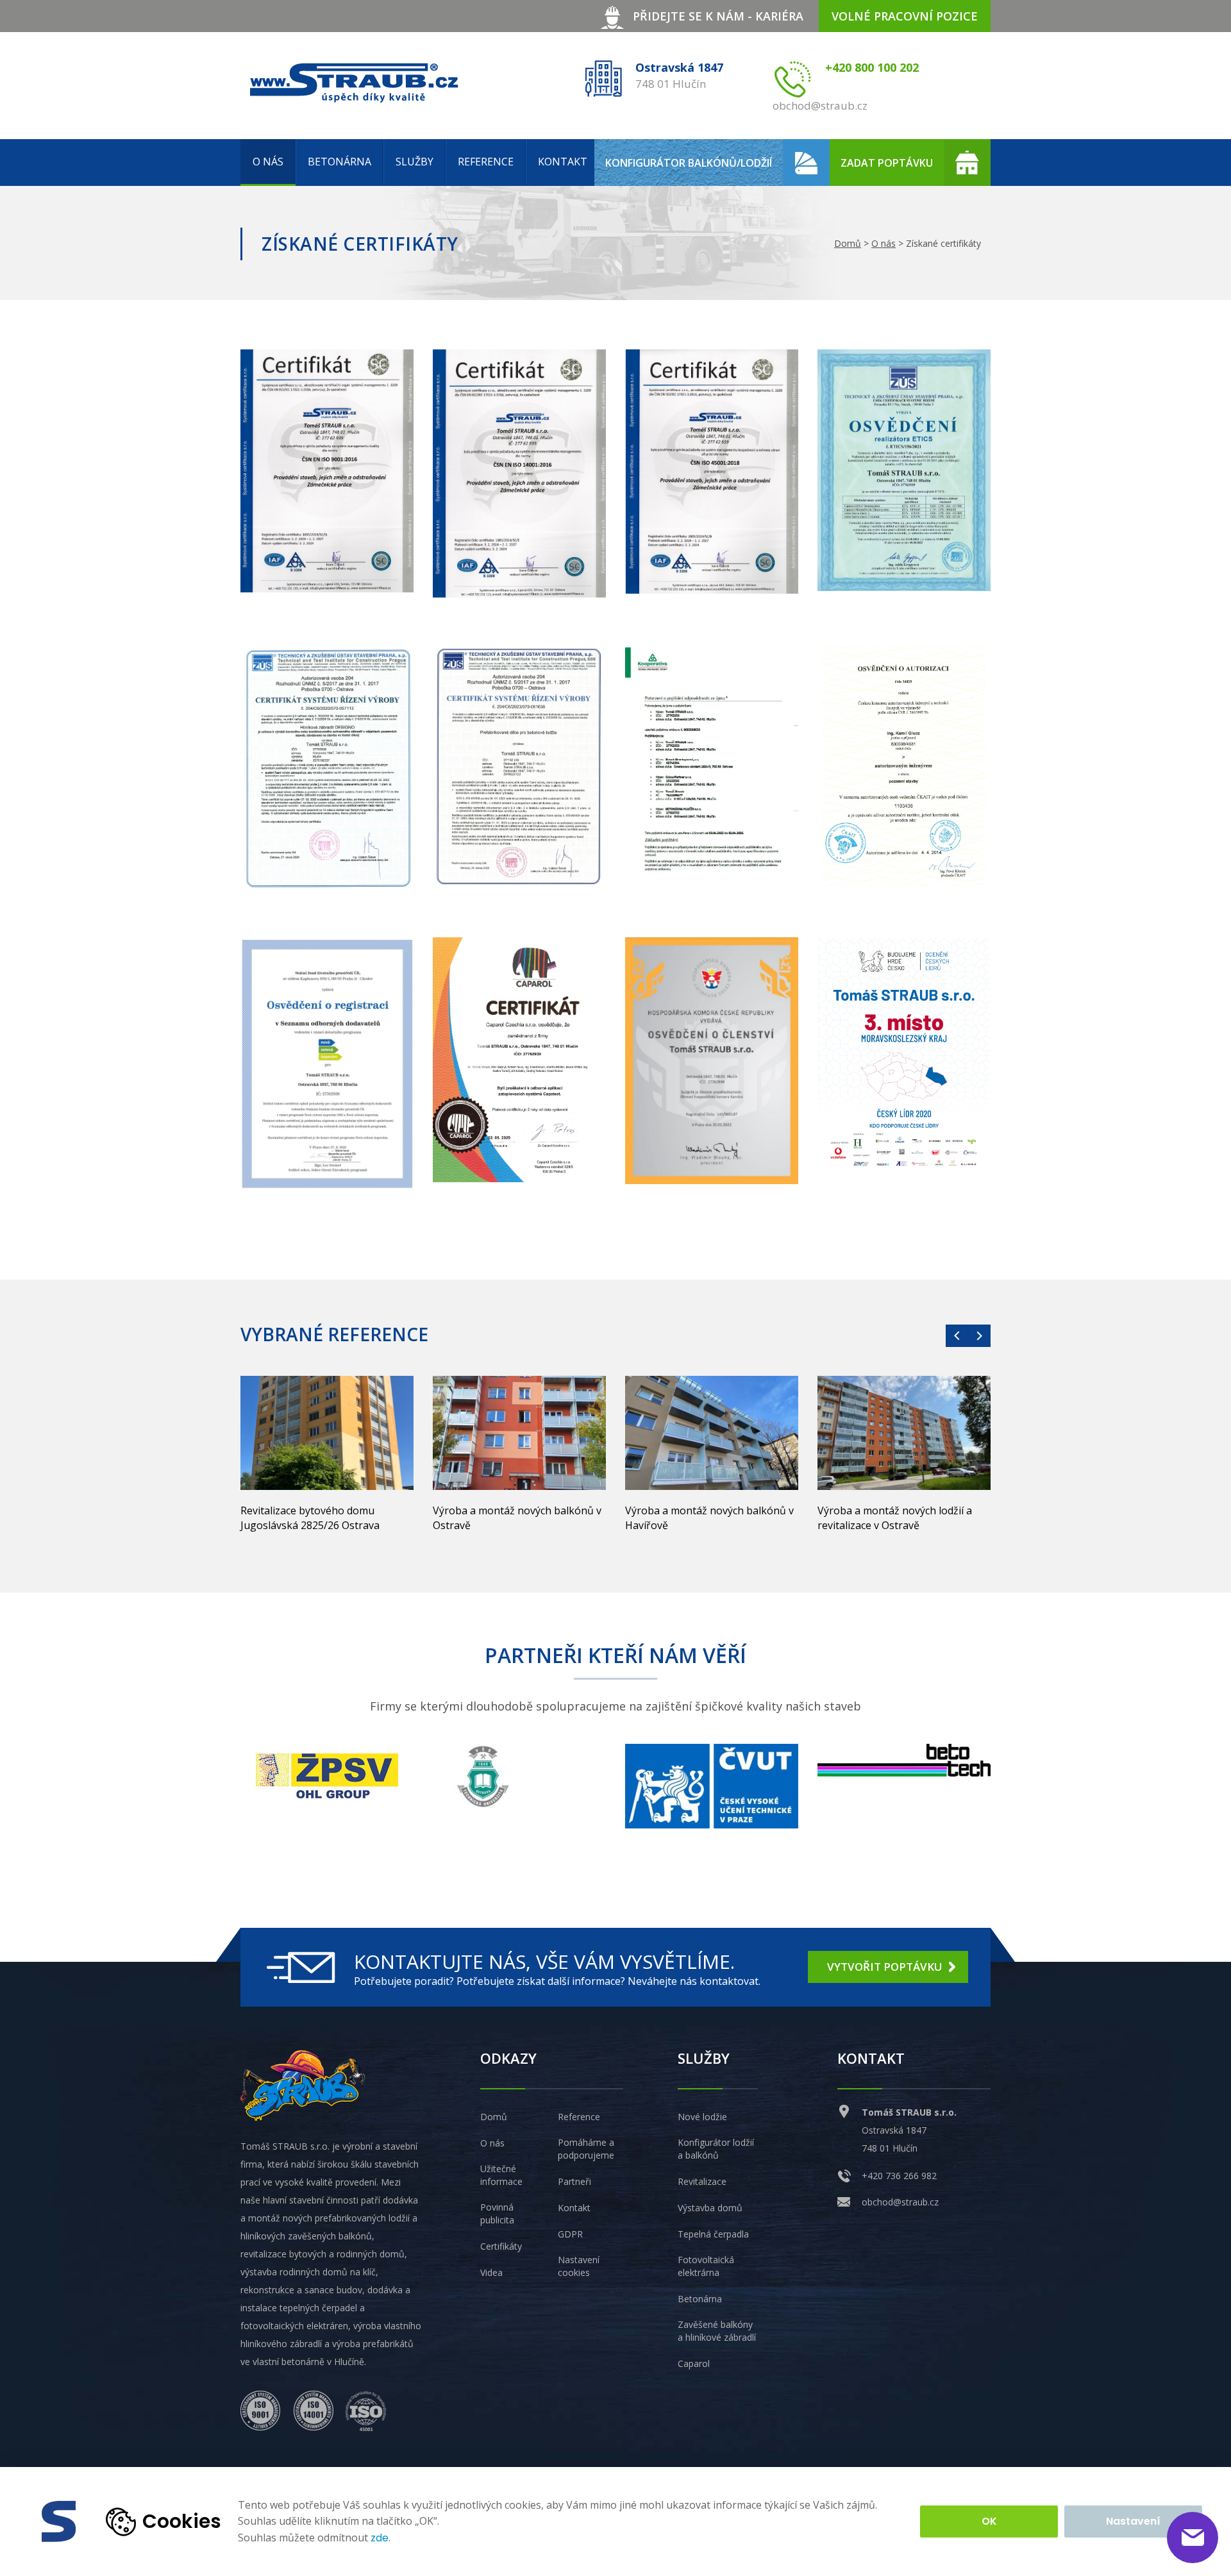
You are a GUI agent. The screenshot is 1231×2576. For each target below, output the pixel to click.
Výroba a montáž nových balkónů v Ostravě (517, 1518)
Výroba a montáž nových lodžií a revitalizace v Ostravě (895, 1518)
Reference (486, 162)
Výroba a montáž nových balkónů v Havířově (709, 1518)
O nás (268, 162)
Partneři (574, 2181)
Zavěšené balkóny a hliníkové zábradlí (717, 2331)
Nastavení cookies (579, 2266)
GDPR (570, 2234)
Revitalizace (702, 2181)
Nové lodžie (702, 2117)
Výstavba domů (710, 2208)
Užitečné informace (501, 2175)
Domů (848, 243)
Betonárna (339, 162)
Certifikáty (501, 2246)
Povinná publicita (497, 2213)
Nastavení (1133, 2521)
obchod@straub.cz (900, 2202)
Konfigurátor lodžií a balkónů (716, 2149)
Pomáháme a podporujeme (586, 2149)
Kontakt (563, 162)
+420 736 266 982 (899, 2176)
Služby (415, 162)
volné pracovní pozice (905, 16)
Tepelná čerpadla (713, 2234)
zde (380, 2538)
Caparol (694, 2363)
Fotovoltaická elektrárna (706, 2266)
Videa (491, 2272)
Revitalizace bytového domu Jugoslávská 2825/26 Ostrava (310, 1518)
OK (989, 2521)
